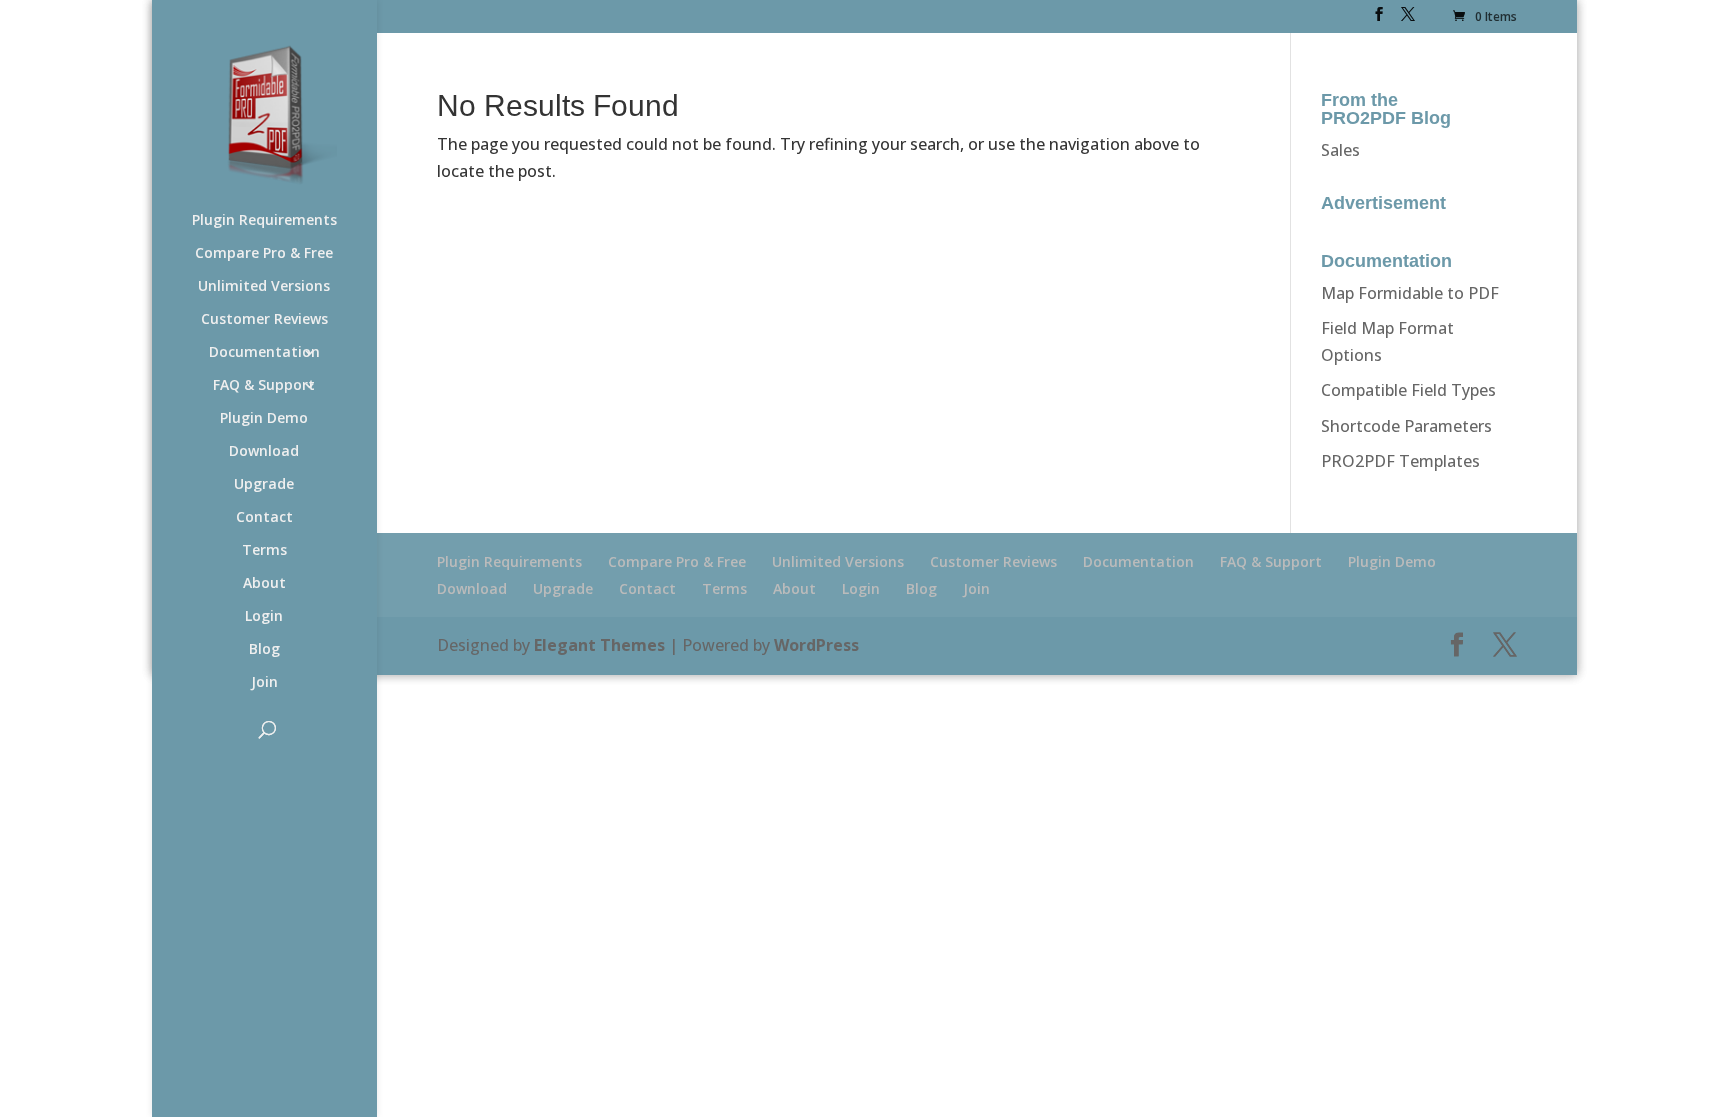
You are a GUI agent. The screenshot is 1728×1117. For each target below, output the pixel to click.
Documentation (264, 353)
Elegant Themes (599, 645)
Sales (1340, 150)
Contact (264, 518)
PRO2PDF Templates (1400, 461)
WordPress (816, 645)
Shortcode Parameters (1406, 426)
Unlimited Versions (264, 287)
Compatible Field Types (1408, 390)
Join (264, 683)
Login (264, 617)
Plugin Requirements (264, 221)
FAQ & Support (264, 386)
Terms (264, 551)
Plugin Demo (264, 419)
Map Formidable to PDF (1410, 293)
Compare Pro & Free (264, 254)
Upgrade (264, 485)
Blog (264, 650)
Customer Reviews (264, 320)
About (264, 584)
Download (264, 452)
